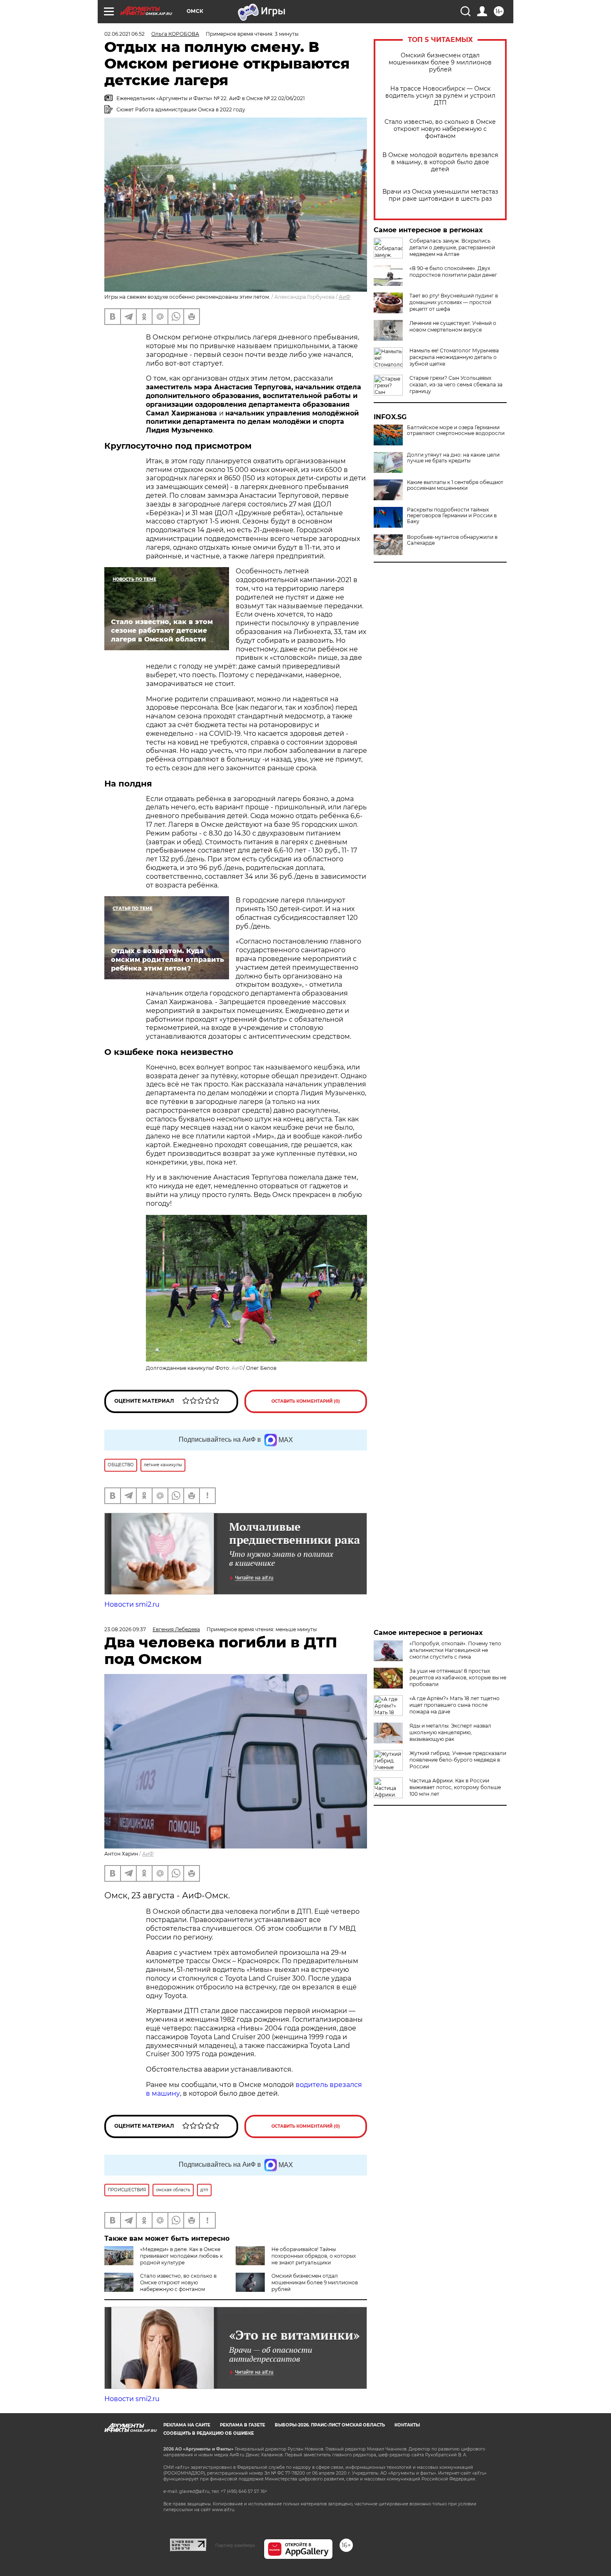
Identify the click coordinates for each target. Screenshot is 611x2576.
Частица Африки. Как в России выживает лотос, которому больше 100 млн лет (455, 1787)
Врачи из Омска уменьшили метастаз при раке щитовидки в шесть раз (440, 195)
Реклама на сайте (187, 2425)
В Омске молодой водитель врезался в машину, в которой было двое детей (440, 162)
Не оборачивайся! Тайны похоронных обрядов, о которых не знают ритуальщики (314, 2256)
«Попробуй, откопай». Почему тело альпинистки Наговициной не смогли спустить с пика (455, 1650)
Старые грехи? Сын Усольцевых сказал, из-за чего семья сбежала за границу (456, 385)
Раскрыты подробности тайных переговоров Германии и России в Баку (452, 516)
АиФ (345, 297)
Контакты (407, 2425)
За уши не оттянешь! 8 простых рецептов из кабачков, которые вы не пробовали (458, 1678)
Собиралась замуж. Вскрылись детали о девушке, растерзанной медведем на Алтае (452, 247)
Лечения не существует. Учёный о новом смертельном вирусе (453, 326)
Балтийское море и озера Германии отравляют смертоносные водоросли (456, 430)
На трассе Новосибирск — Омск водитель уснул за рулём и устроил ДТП (440, 96)
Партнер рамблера (235, 2545)
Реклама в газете (243, 2425)
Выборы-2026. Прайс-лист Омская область (330, 2425)
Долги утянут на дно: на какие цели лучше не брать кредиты (453, 458)
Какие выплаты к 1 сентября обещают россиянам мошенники (455, 485)
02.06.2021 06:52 (124, 34)
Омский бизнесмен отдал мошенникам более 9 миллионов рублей (440, 63)
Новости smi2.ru (132, 1604)
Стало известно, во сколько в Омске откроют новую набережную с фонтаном (440, 129)
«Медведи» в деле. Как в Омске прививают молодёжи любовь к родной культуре (181, 2256)
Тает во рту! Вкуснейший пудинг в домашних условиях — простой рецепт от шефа (454, 302)
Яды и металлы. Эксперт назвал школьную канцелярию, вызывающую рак (450, 1732)
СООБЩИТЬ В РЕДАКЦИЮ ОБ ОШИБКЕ (209, 2433)
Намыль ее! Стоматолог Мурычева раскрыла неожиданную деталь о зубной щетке (454, 357)
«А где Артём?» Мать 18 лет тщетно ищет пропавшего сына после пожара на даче (455, 1705)
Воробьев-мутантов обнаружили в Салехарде (452, 540)
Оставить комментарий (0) (306, 1401)
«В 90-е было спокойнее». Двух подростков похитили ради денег (453, 272)
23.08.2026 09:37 (125, 1629)
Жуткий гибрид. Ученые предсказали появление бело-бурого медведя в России (458, 1760)
